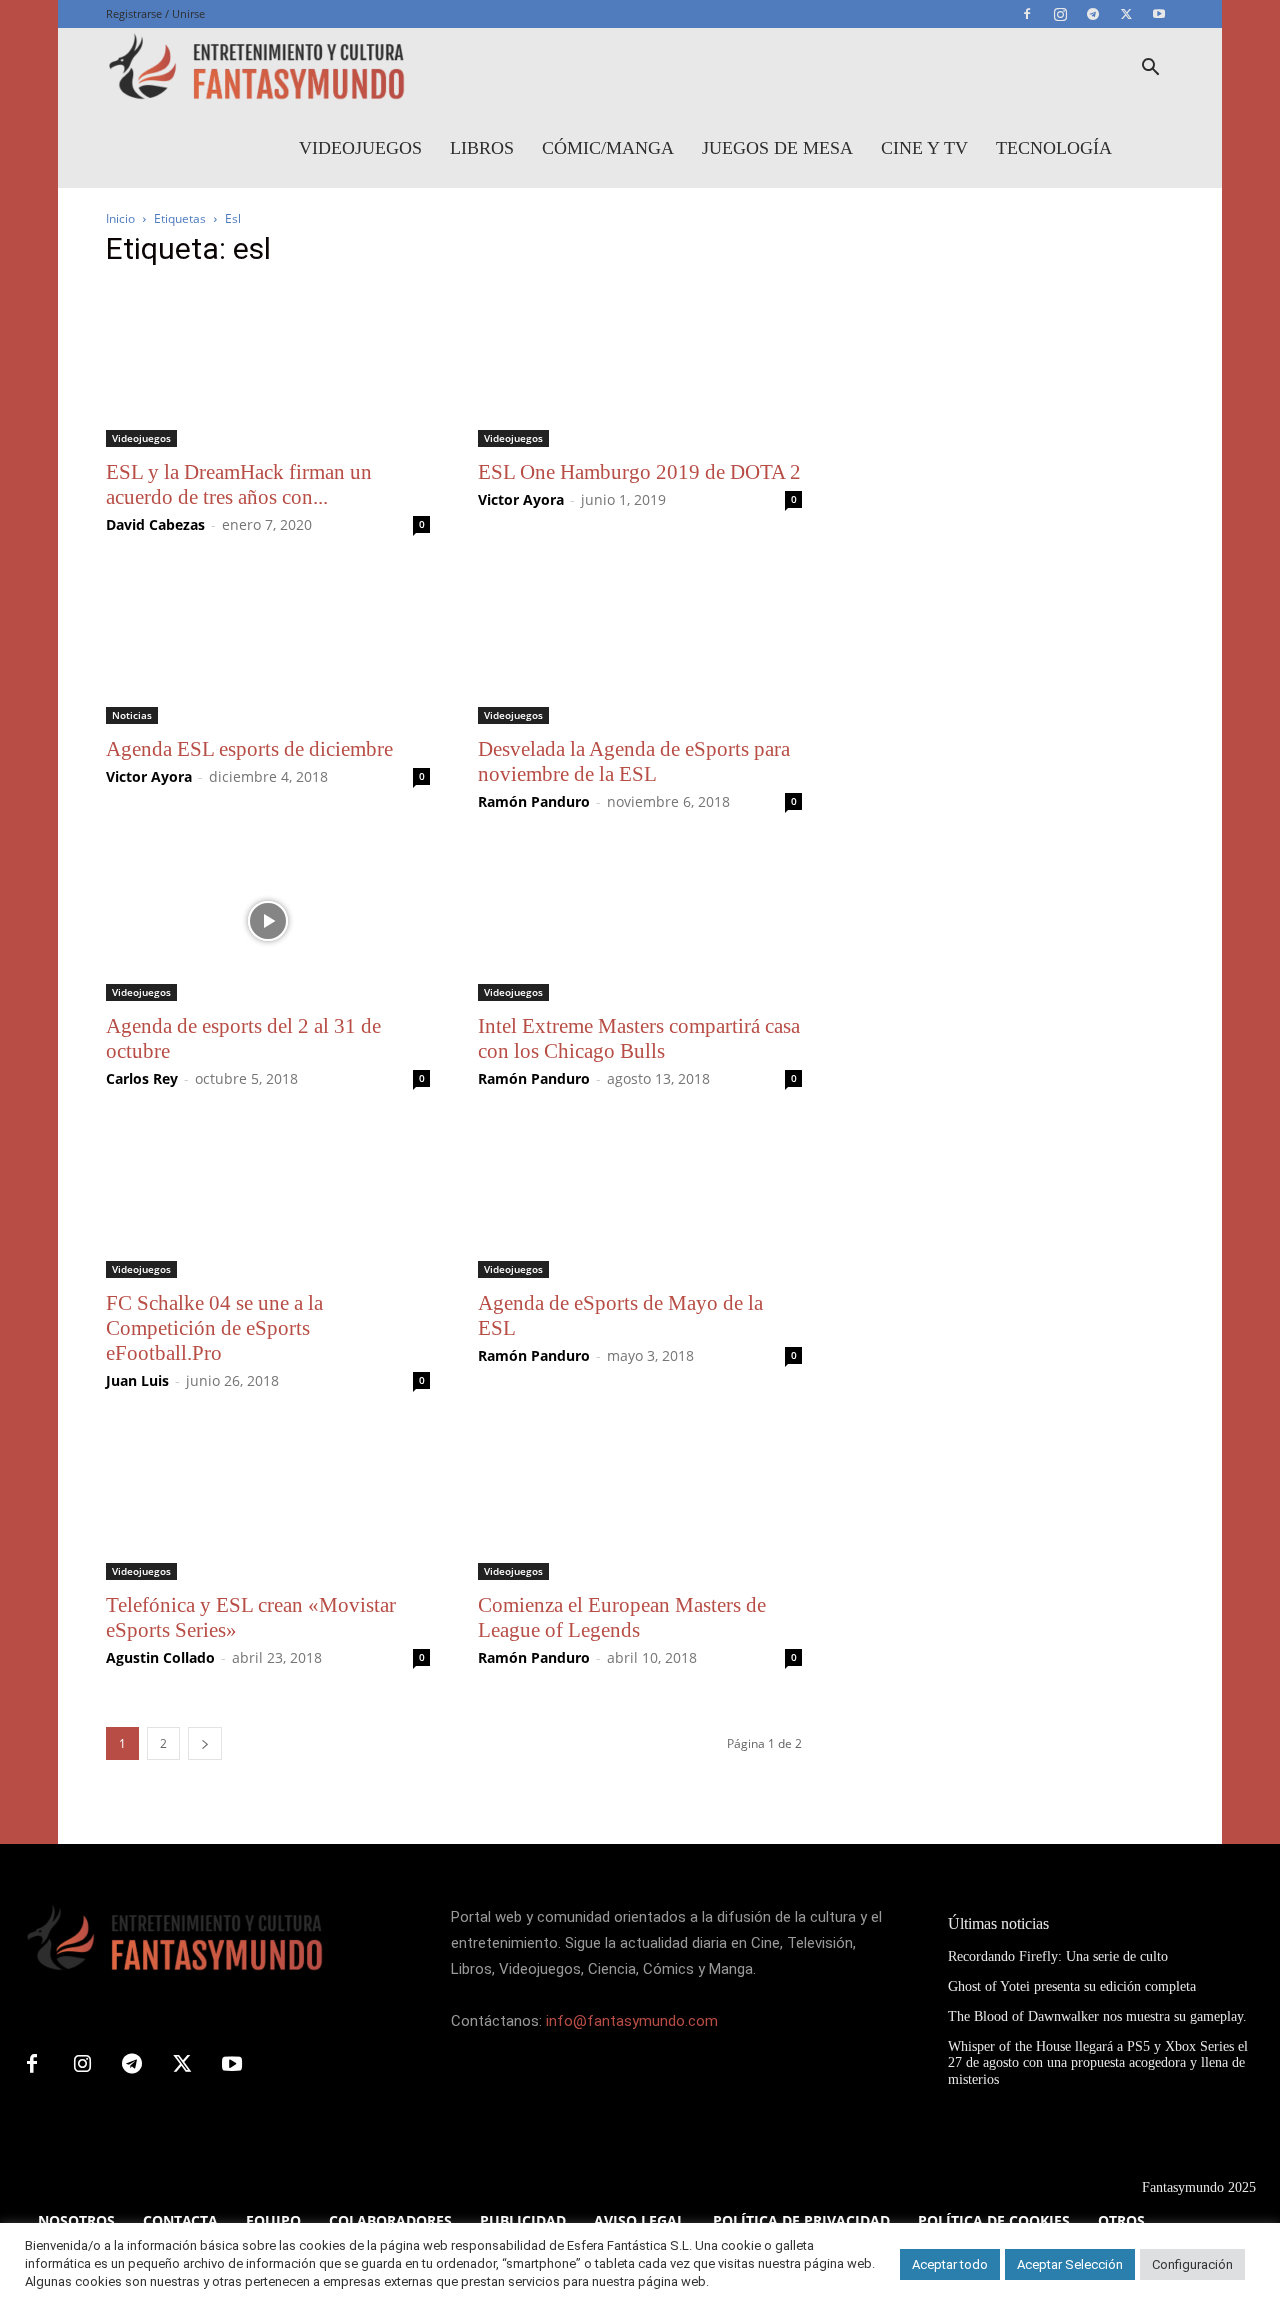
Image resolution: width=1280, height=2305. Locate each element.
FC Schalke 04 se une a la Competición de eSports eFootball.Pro (214, 1328)
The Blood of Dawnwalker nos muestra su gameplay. (1097, 2016)
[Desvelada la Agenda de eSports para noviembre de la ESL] (640, 644)
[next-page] (205, 1743)
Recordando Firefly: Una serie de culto (1058, 1956)
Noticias (132, 715)
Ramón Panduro (534, 801)
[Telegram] (1093, 14)
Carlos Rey (142, 1078)
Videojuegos (360, 148)
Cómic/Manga (608, 148)
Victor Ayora (521, 499)
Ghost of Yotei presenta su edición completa (1072, 1986)
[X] (1126, 14)
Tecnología (1054, 148)
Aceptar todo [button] (950, 2264)
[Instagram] (1060, 14)
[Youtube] (1159, 14)
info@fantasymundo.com (632, 2021)
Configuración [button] (1192, 2264)
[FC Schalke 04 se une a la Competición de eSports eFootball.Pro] (268, 1198)
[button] (1150, 69)
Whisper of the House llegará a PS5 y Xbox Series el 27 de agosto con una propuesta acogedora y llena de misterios (1098, 2063)
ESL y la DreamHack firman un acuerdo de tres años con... (239, 484)
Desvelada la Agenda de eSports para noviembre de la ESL (634, 761)
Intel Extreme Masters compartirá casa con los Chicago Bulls (639, 1038)
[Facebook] (1027, 14)
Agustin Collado (160, 1657)
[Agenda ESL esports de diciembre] (268, 644)
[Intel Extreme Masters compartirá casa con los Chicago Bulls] (640, 921)
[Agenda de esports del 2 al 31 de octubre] (268, 921)
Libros (482, 148)
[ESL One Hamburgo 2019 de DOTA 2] (640, 367)
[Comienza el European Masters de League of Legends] (640, 1500)
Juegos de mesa (777, 148)
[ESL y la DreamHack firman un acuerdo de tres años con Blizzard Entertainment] (268, 367)
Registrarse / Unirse (155, 13)
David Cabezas (155, 524)
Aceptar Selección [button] (1070, 2264)
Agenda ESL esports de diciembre (249, 749)
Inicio (120, 218)
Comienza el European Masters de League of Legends (622, 1617)
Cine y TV (924, 148)
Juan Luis (137, 1380)
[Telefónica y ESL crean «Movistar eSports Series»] (268, 1500)
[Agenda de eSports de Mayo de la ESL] (640, 1198)
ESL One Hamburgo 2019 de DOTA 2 (639, 472)
